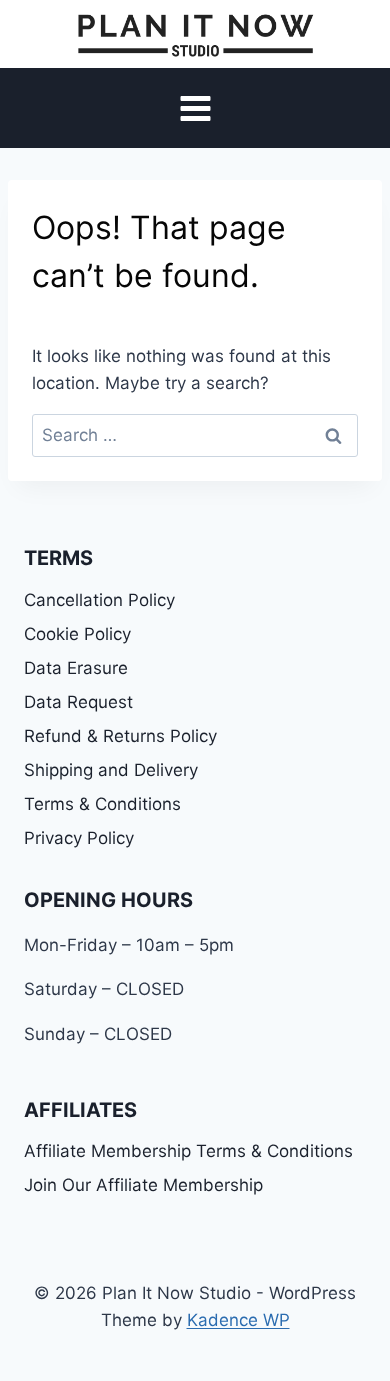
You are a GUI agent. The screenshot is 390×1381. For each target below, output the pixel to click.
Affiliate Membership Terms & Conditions (188, 1151)
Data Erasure (76, 668)
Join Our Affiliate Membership (143, 1185)
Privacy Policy (79, 838)
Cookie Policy (77, 634)
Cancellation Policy (99, 600)
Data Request (78, 702)
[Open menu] (195, 108)
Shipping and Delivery (111, 770)
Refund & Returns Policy (120, 736)
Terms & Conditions (102, 804)
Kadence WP (238, 1320)
